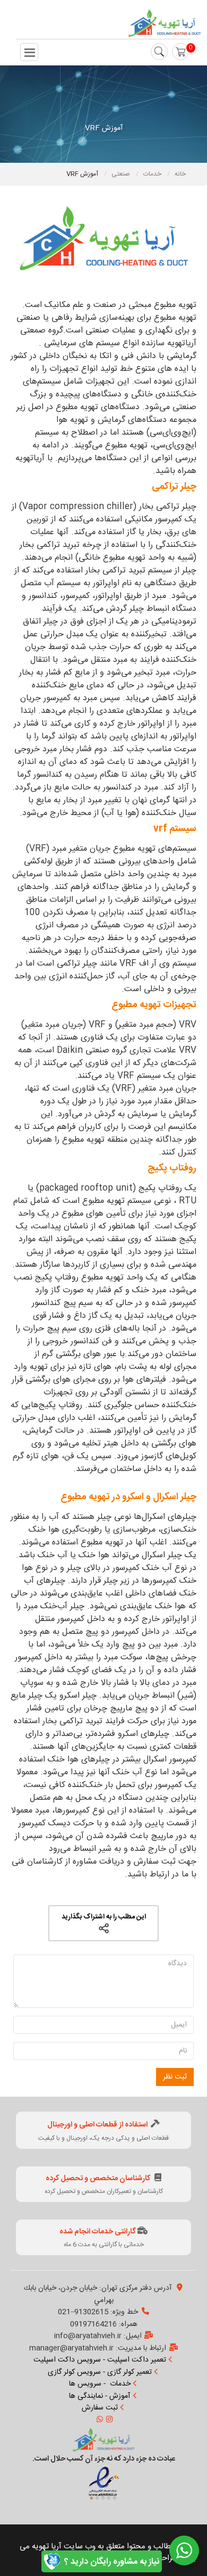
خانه (180, 174)
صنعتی (122, 174)
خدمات (153, 174)
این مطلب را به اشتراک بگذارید (104, 1917)
